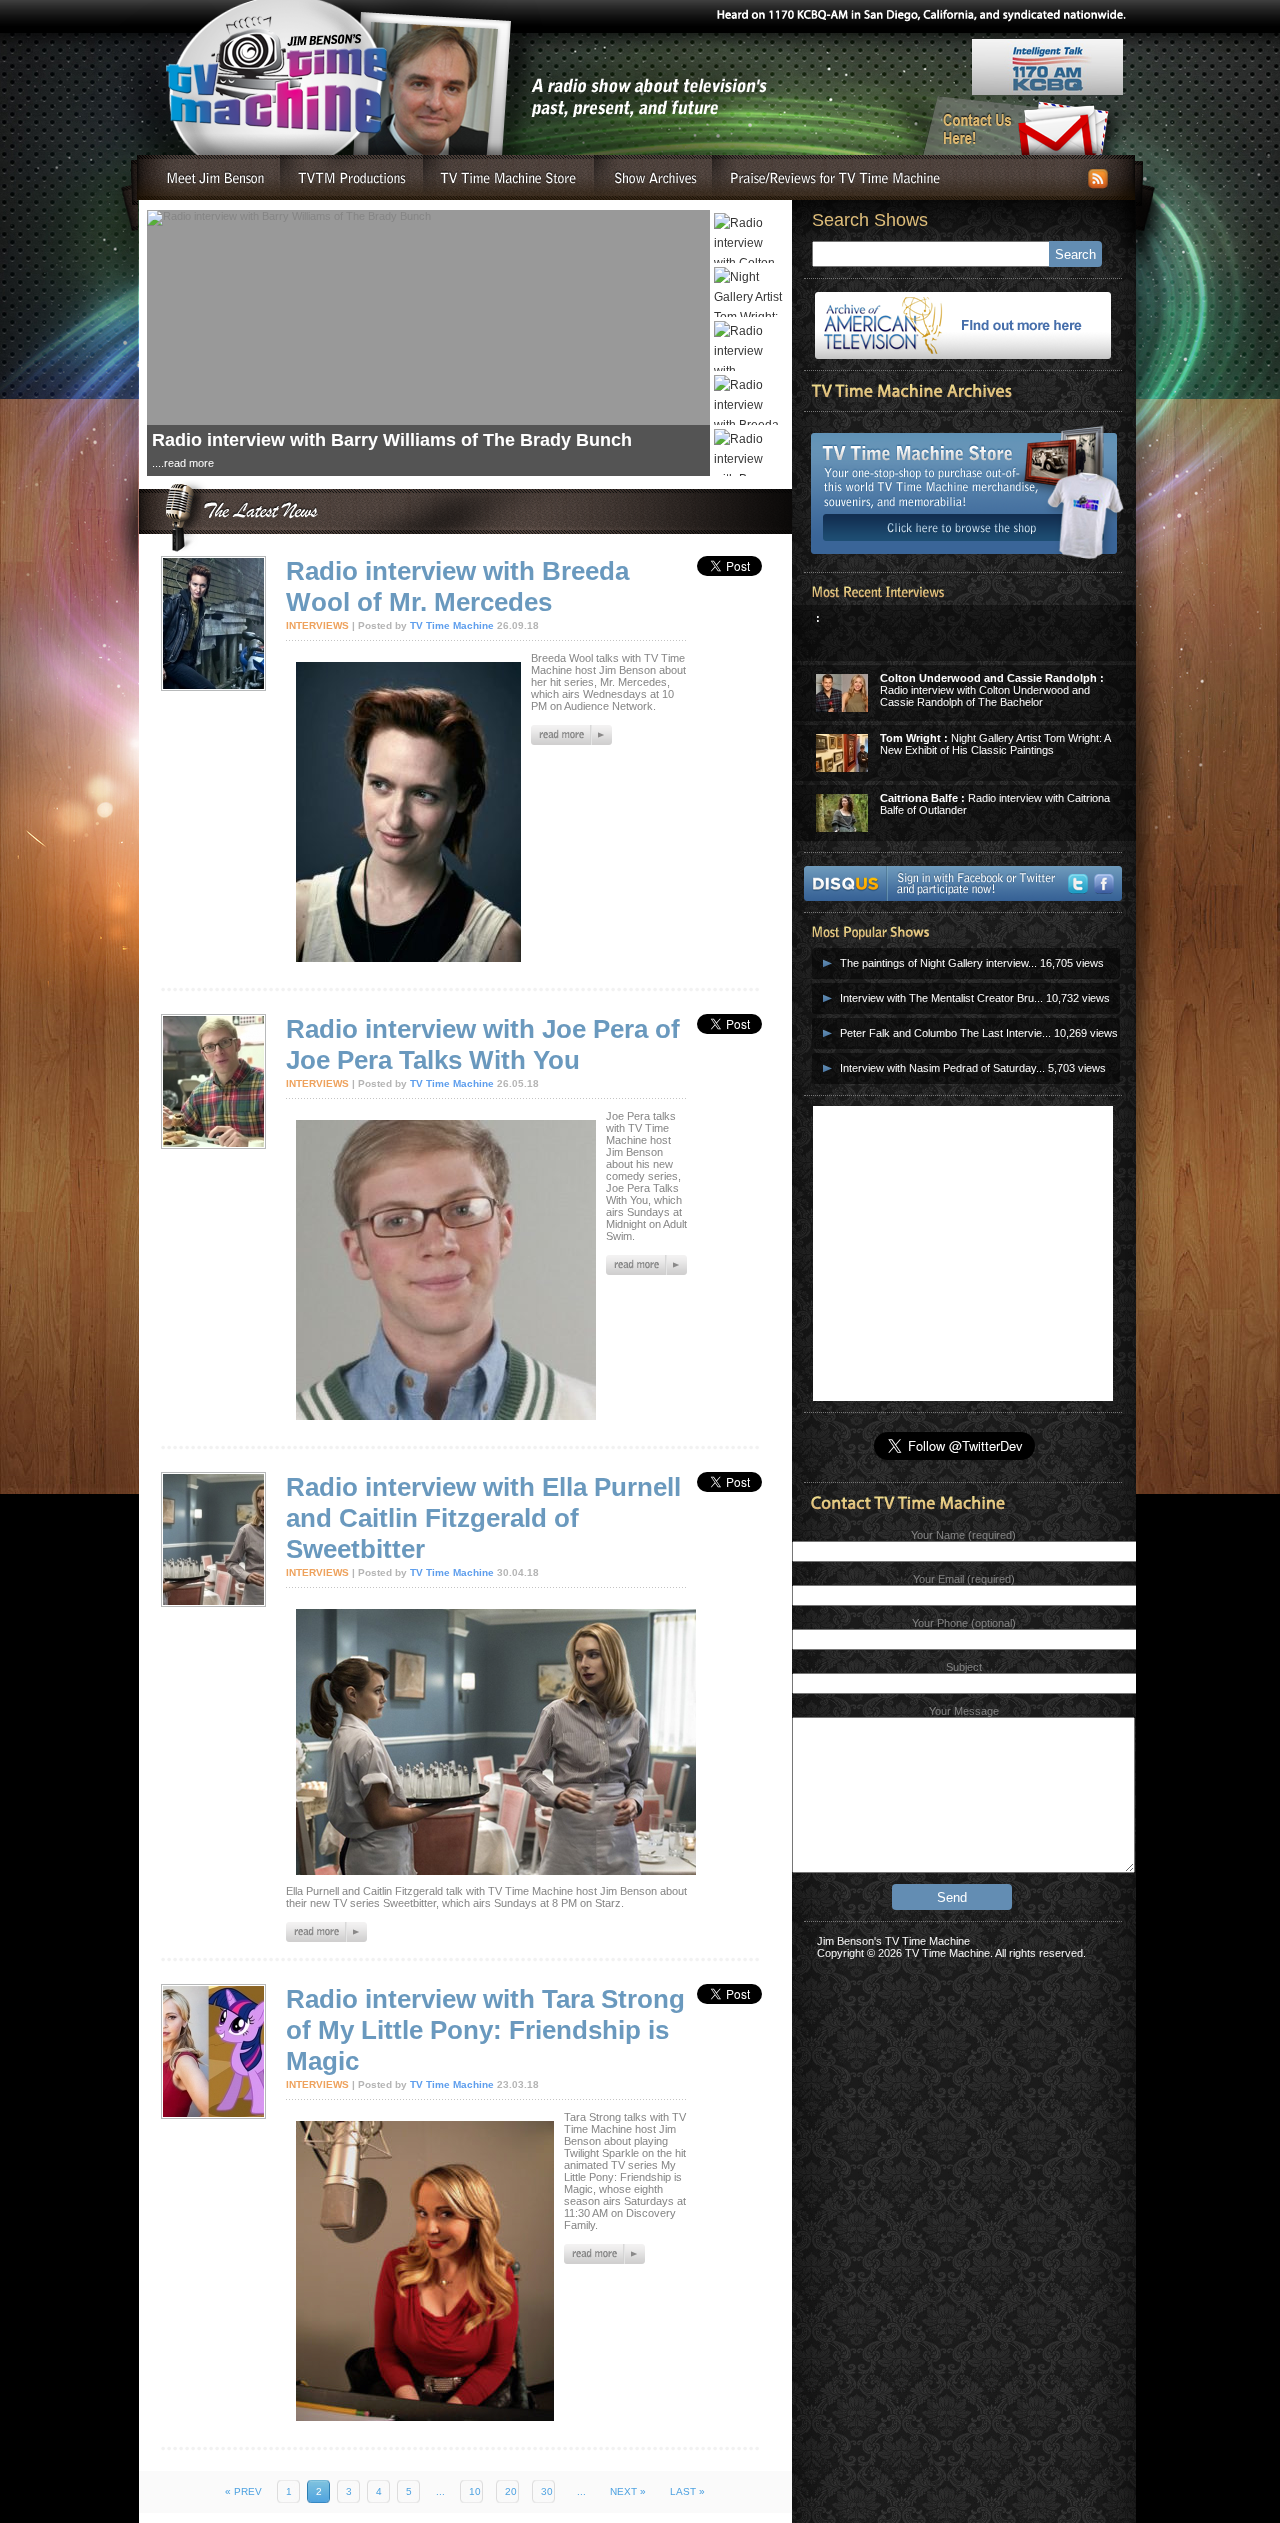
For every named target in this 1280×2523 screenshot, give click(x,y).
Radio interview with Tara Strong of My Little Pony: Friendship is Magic (485, 2030)
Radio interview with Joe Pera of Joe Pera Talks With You (483, 1044)
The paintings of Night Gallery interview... (938, 963)
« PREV (243, 2491)
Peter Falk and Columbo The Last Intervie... (945, 1033)
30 (547, 2491)
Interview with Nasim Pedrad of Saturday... (942, 1068)
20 (511, 2491)
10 (475, 2491)
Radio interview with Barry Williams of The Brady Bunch (392, 422)
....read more (183, 445)
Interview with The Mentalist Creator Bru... (941, 998)
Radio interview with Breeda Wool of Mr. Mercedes (457, 586)
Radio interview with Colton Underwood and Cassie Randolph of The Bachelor (992, 690)
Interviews (317, 625)
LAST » (687, 2491)
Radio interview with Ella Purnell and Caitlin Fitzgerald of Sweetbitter (483, 1518)
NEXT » (628, 2491)
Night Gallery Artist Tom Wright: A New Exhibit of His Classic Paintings (995, 744)
